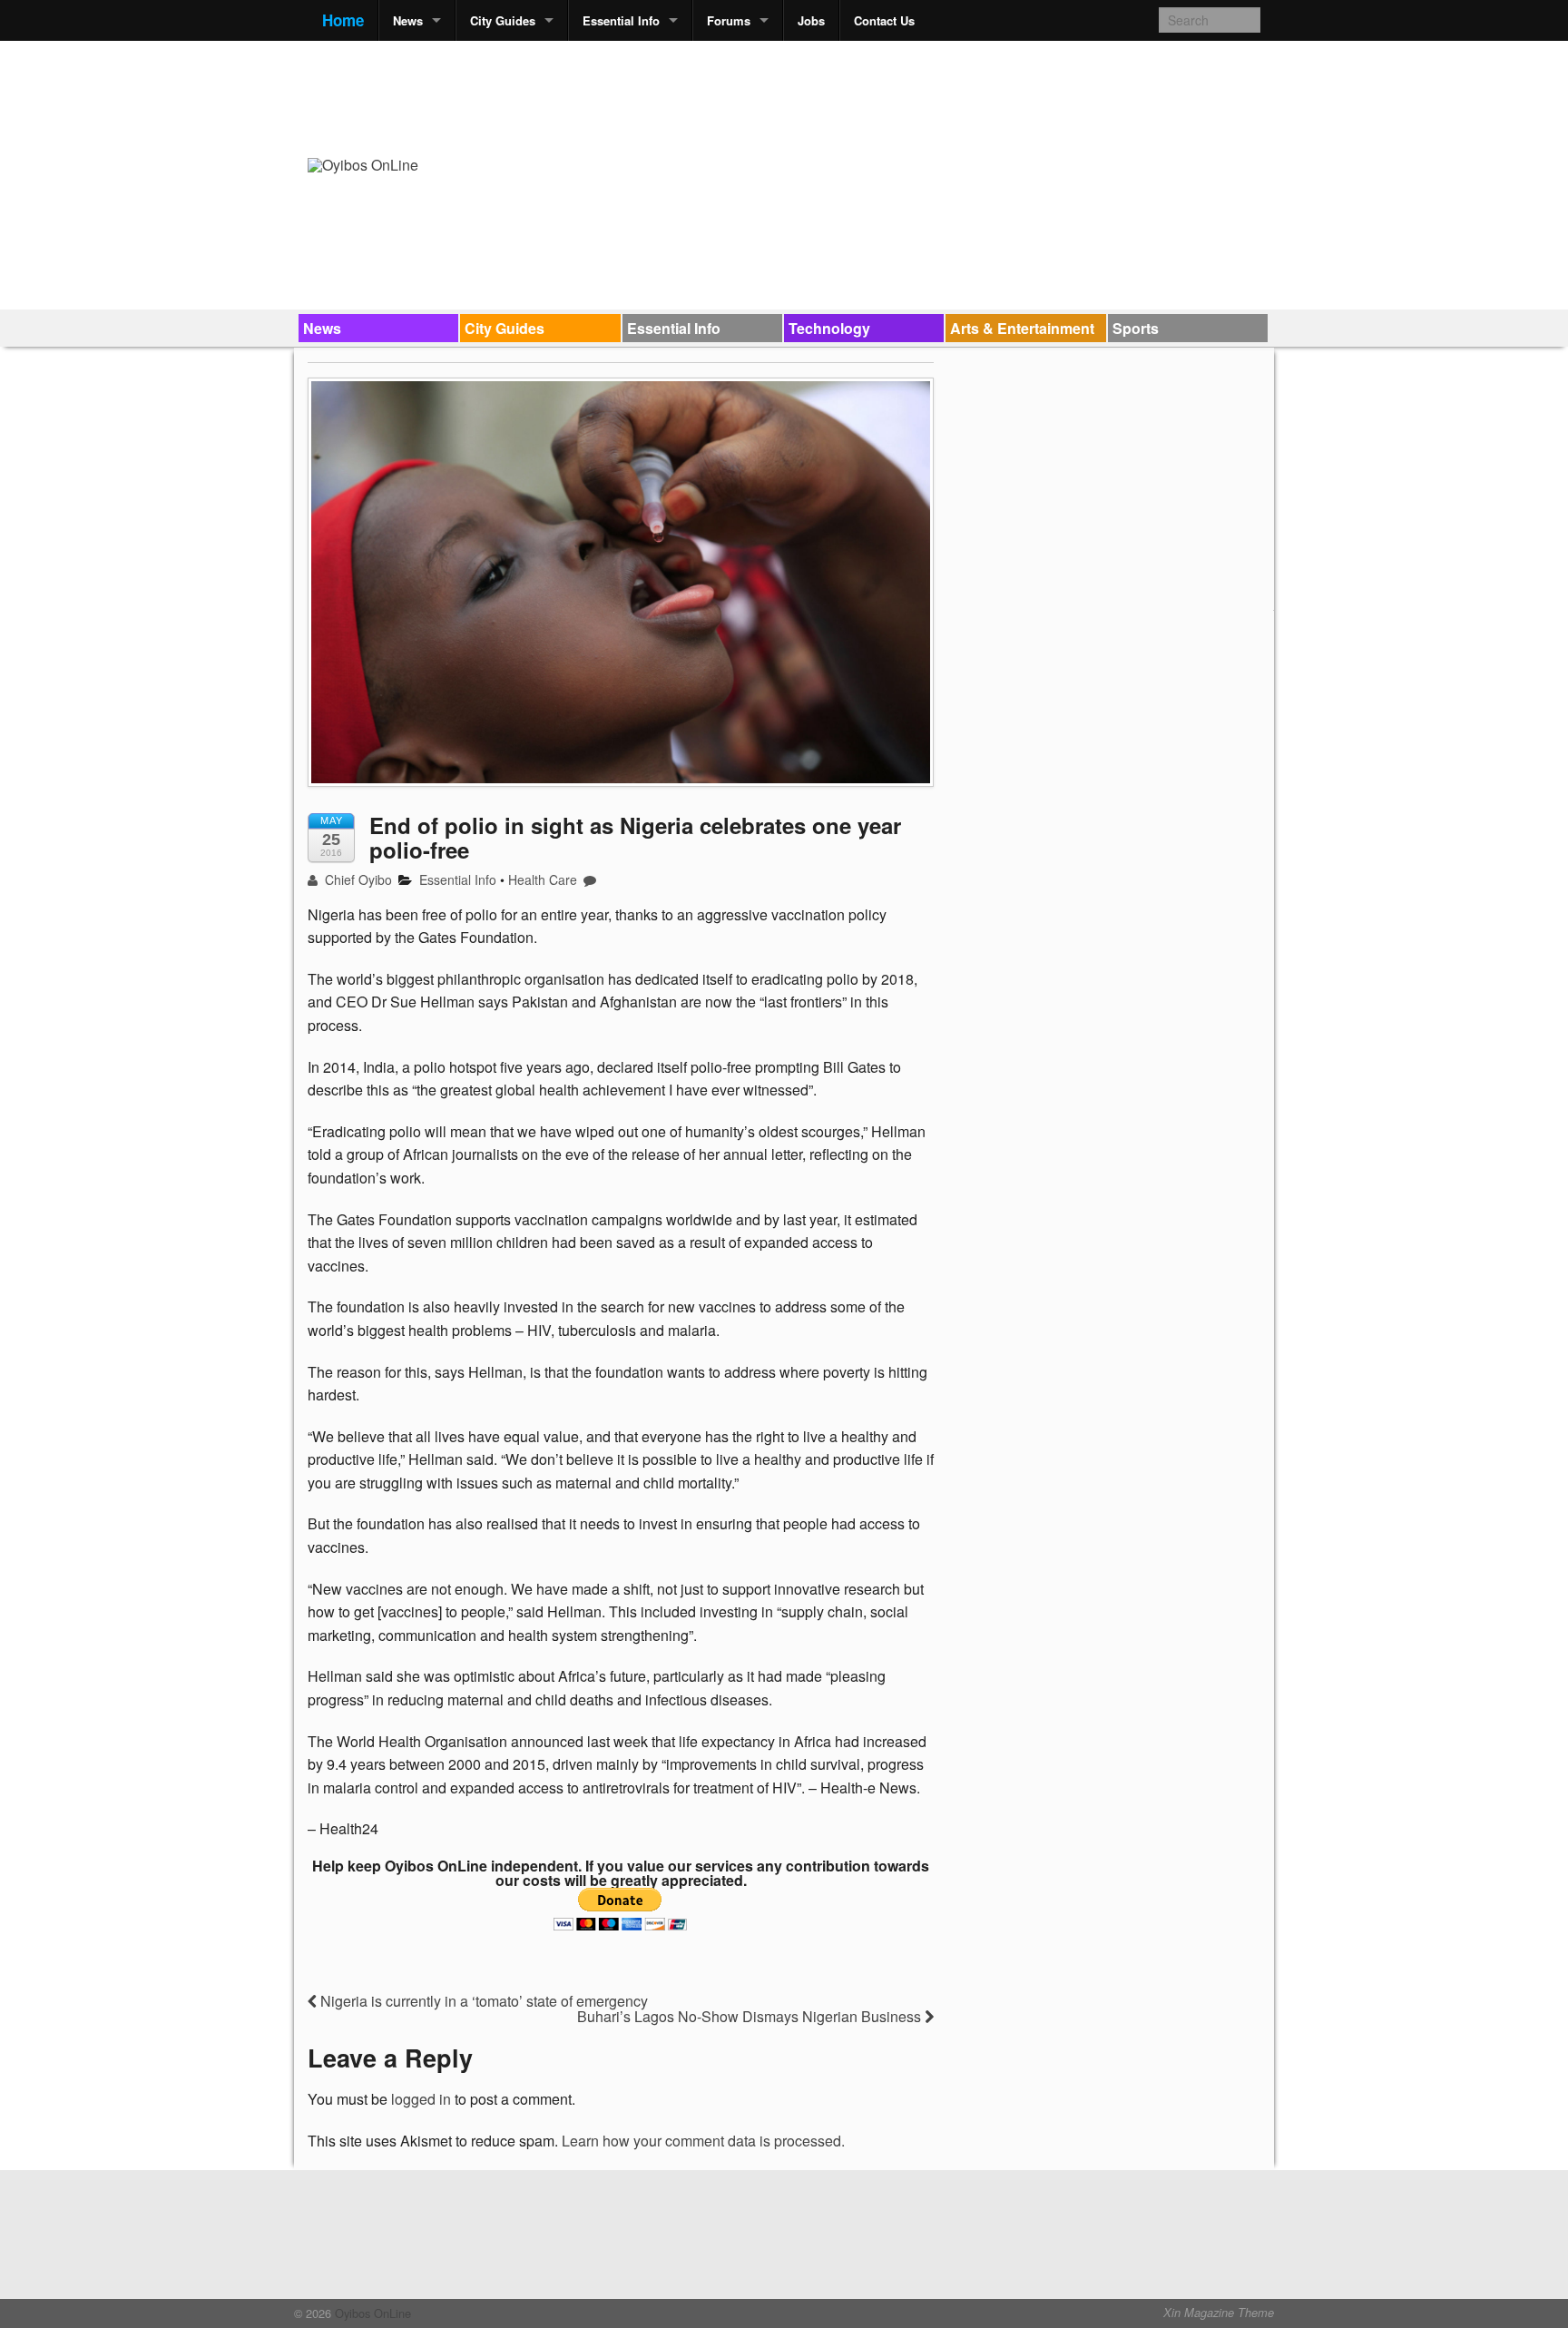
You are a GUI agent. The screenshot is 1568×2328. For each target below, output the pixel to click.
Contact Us (884, 20)
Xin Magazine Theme (1219, 2313)
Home (343, 20)
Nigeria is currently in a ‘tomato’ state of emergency (482, 2001)
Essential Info (621, 20)
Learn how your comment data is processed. (703, 2141)
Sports (1136, 328)
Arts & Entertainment (1022, 328)
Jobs (811, 20)
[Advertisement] (930, 96)
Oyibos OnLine (371, 2313)
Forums (729, 20)
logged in (421, 2099)
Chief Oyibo (357, 879)
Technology (829, 328)
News (408, 20)
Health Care (543, 879)
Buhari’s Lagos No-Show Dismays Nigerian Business (751, 2016)
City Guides (503, 20)
